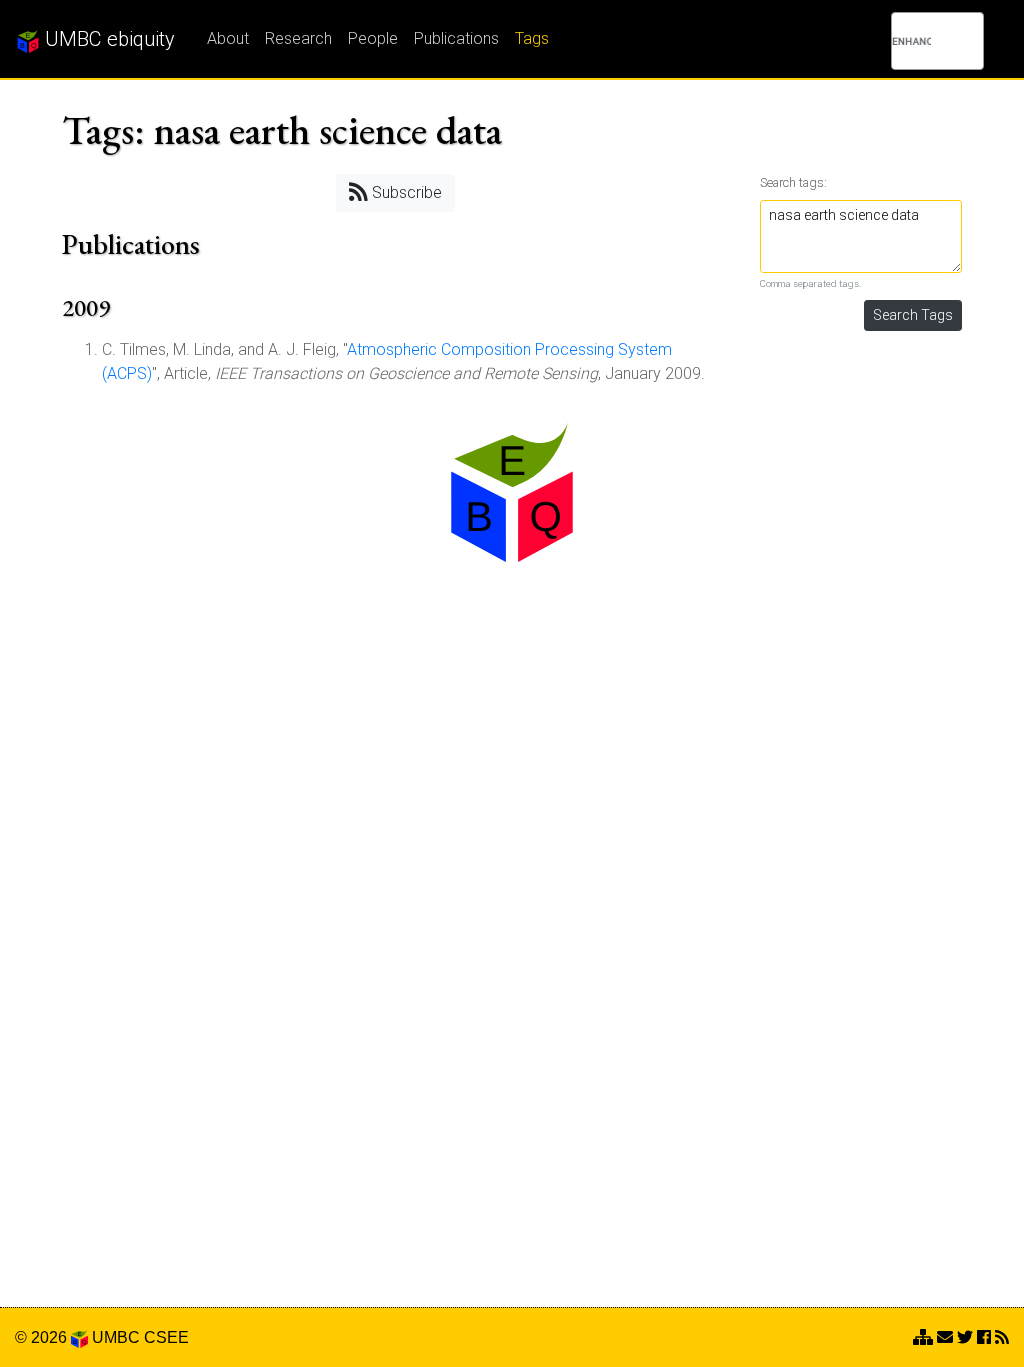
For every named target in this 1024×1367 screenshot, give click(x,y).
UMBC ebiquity (107, 39)
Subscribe (405, 192)
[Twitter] (965, 1337)
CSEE (166, 1337)
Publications (456, 38)
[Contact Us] (923, 1337)
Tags (532, 38)
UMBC (116, 1337)
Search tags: (793, 182)
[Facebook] (984, 1337)
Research (298, 38)
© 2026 (43, 1337)
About (228, 38)
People (373, 38)
